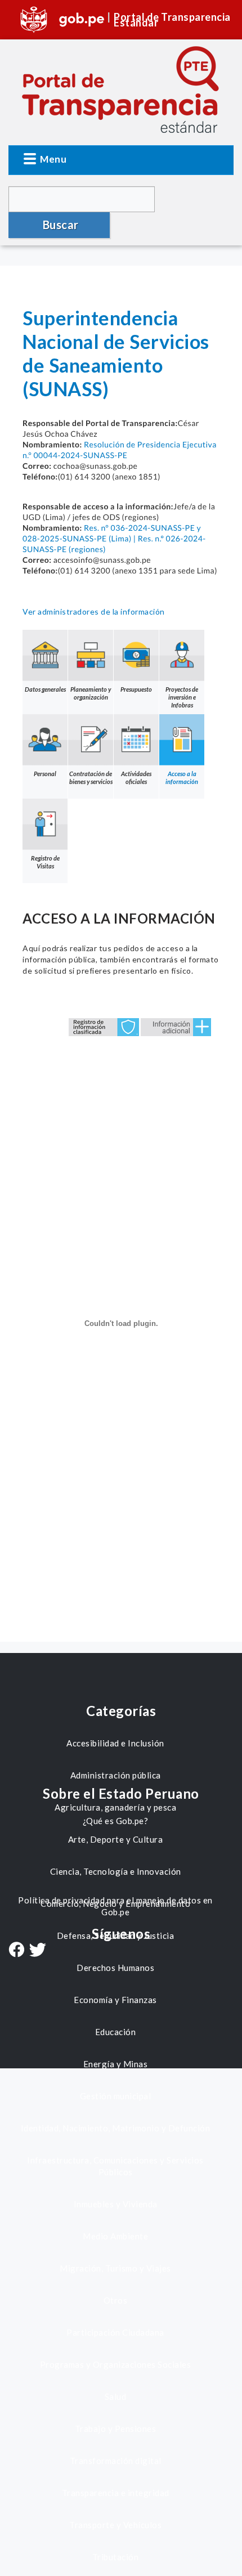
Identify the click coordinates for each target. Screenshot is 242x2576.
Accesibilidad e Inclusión (115, 1743)
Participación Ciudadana (115, 2332)
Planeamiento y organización (91, 693)
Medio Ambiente (115, 2236)
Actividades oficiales (136, 778)
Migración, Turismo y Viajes (115, 2268)
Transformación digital (116, 2461)
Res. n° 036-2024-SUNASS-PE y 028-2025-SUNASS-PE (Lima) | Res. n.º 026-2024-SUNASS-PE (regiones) (114, 538)
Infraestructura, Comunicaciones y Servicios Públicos (115, 2166)
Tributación (116, 2557)
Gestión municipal (116, 2096)
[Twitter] (38, 1951)
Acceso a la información (182, 778)
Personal (45, 774)
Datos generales (45, 689)
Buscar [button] (61, 225)
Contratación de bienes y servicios (91, 778)
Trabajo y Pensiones (116, 2429)
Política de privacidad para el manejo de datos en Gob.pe (115, 1906)
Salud (116, 2396)
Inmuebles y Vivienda (116, 2204)
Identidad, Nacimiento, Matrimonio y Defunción (116, 2128)
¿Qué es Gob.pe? (116, 1821)
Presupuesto (136, 689)
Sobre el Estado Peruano (121, 1793)
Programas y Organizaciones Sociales (116, 2364)
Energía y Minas (116, 2064)
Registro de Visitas (45, 862)
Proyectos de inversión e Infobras (182, 697)
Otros (116, 2300)
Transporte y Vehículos (115, 2525)
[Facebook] (16, 1951)
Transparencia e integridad (116, 2493)
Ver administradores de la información (94, 611)
